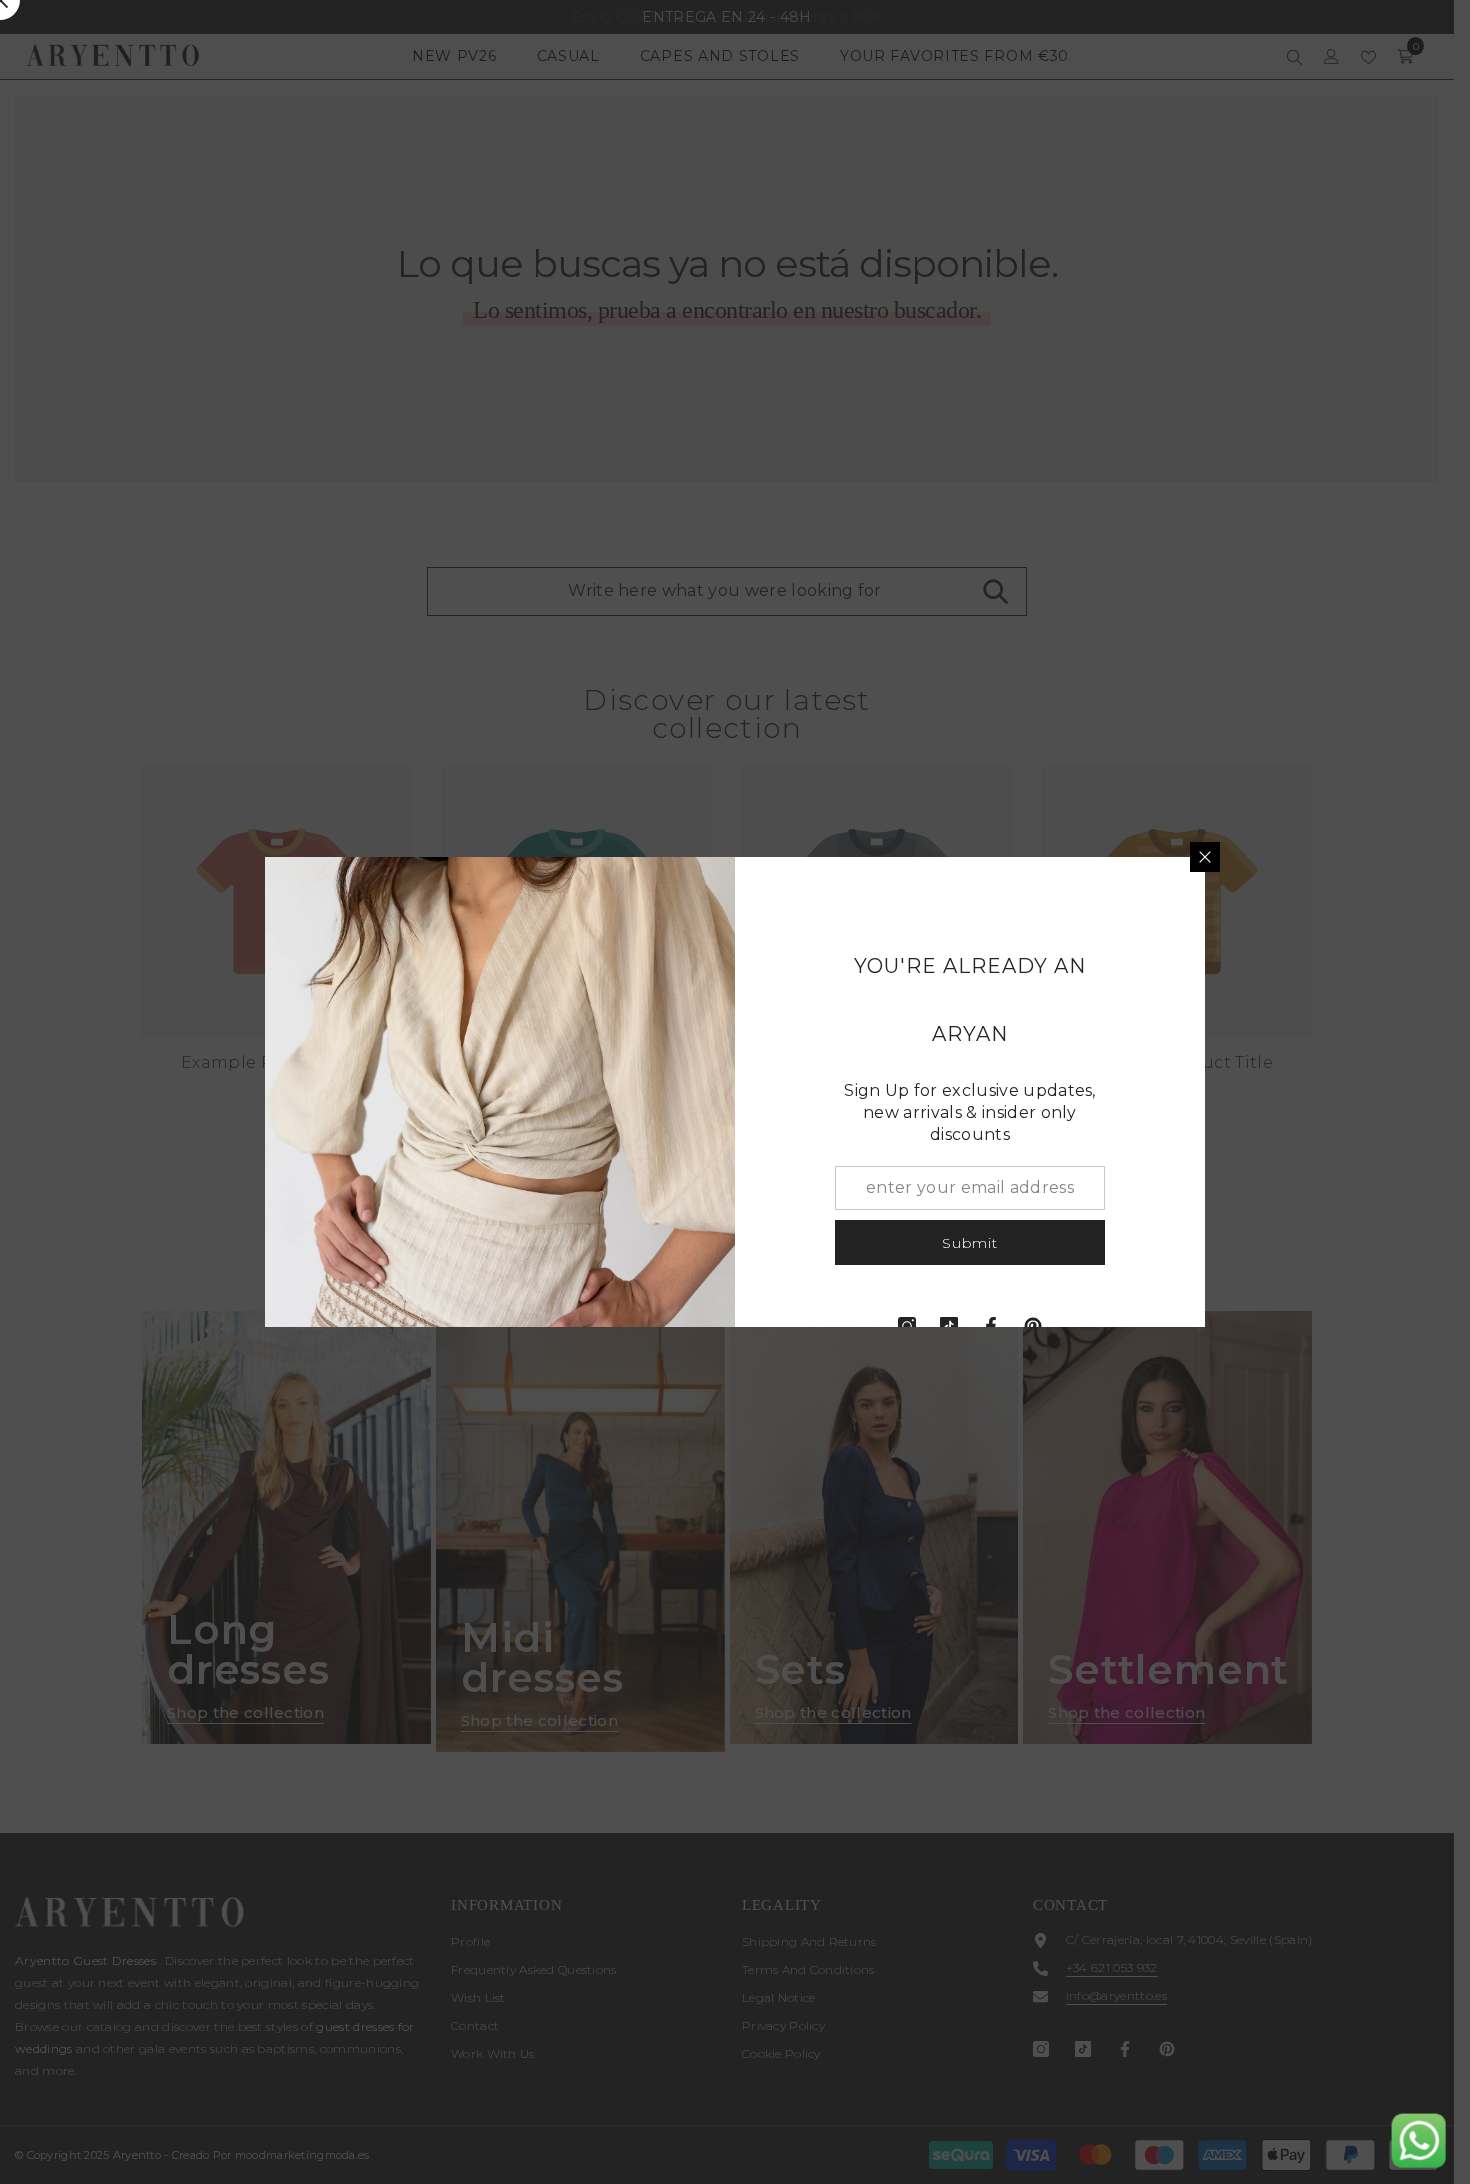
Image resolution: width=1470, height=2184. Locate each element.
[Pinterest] (1033, 1326)
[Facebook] (991, 1326)
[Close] (1205, 857)
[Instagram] (907, 1326)
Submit (969, 1243)
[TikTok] (949, 1326)
